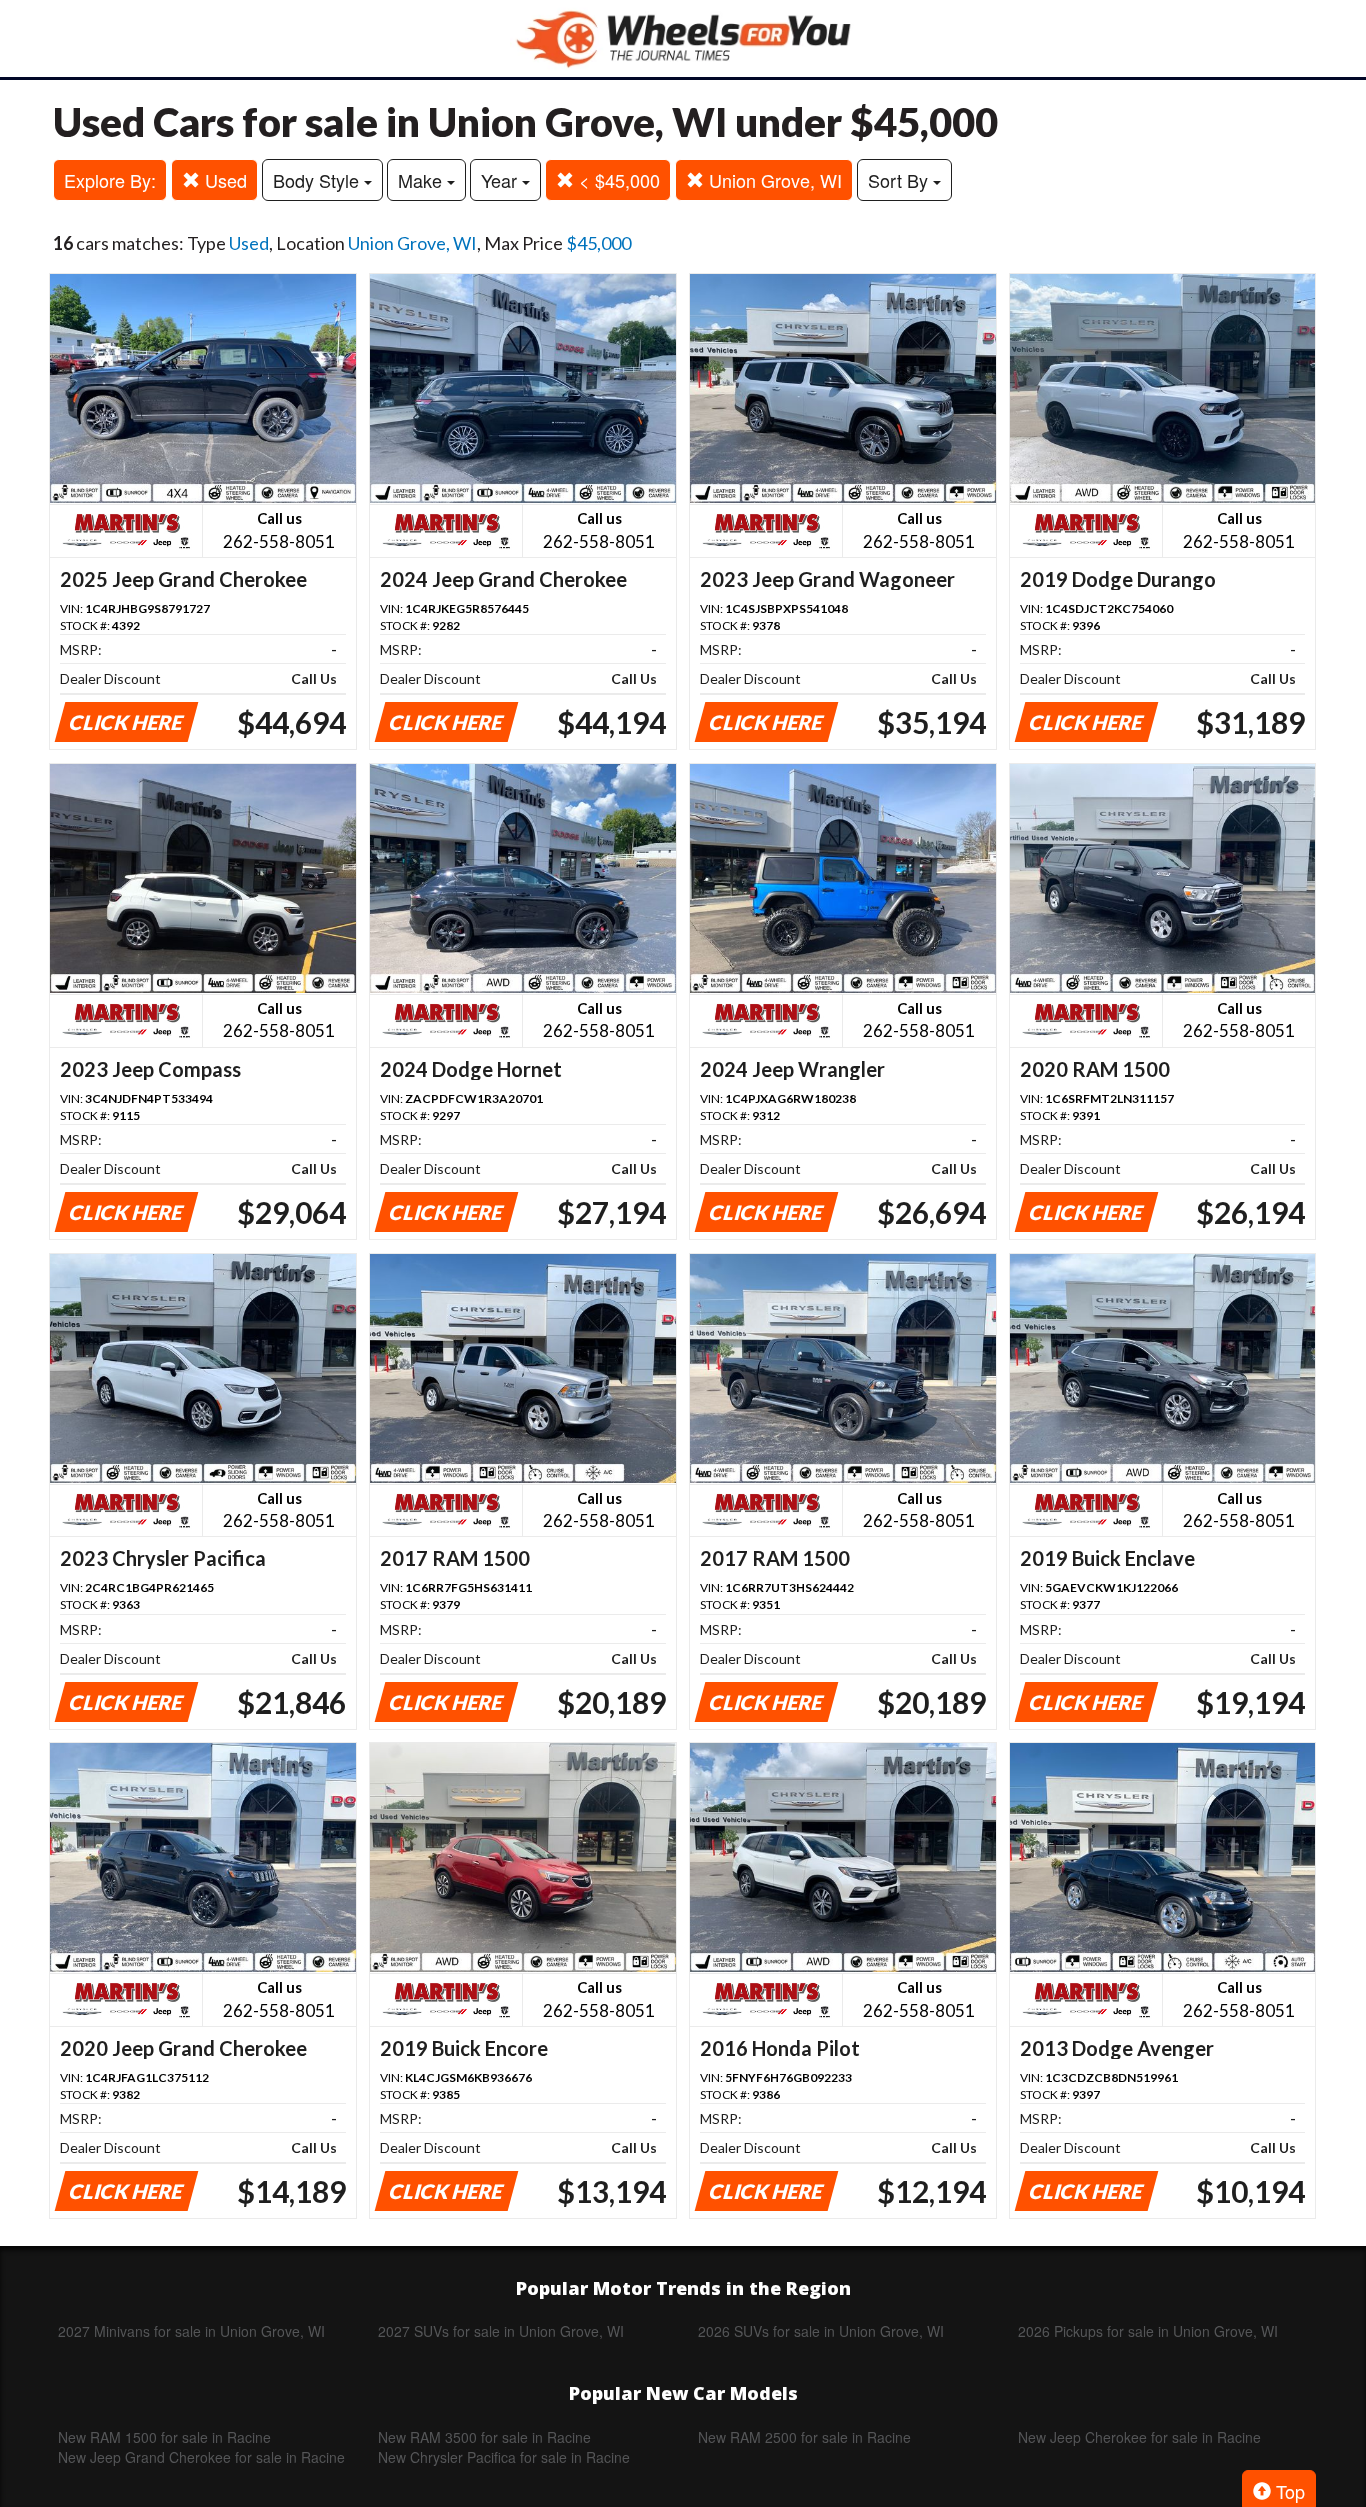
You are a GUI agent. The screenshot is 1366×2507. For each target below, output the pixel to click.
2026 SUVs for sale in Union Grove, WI (821, 2331)
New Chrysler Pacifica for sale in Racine (504, 2457)
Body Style (318, 180)
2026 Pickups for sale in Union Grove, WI (1148, 2331)
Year (501, 180)
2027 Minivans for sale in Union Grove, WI (191, 2331)
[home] (683, 38)
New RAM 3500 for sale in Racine (484, 2437)
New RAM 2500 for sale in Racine (804, 2437)
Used (223, 180)
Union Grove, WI (773, 180)
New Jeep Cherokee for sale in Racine (1139, 2437)
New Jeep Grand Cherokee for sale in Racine (201, 2457)
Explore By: (110, 180)
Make (422, 180)
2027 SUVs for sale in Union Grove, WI (501, 2331)
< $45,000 (617, 180)
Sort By (900, 180)
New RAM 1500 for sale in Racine (164, 2437)
